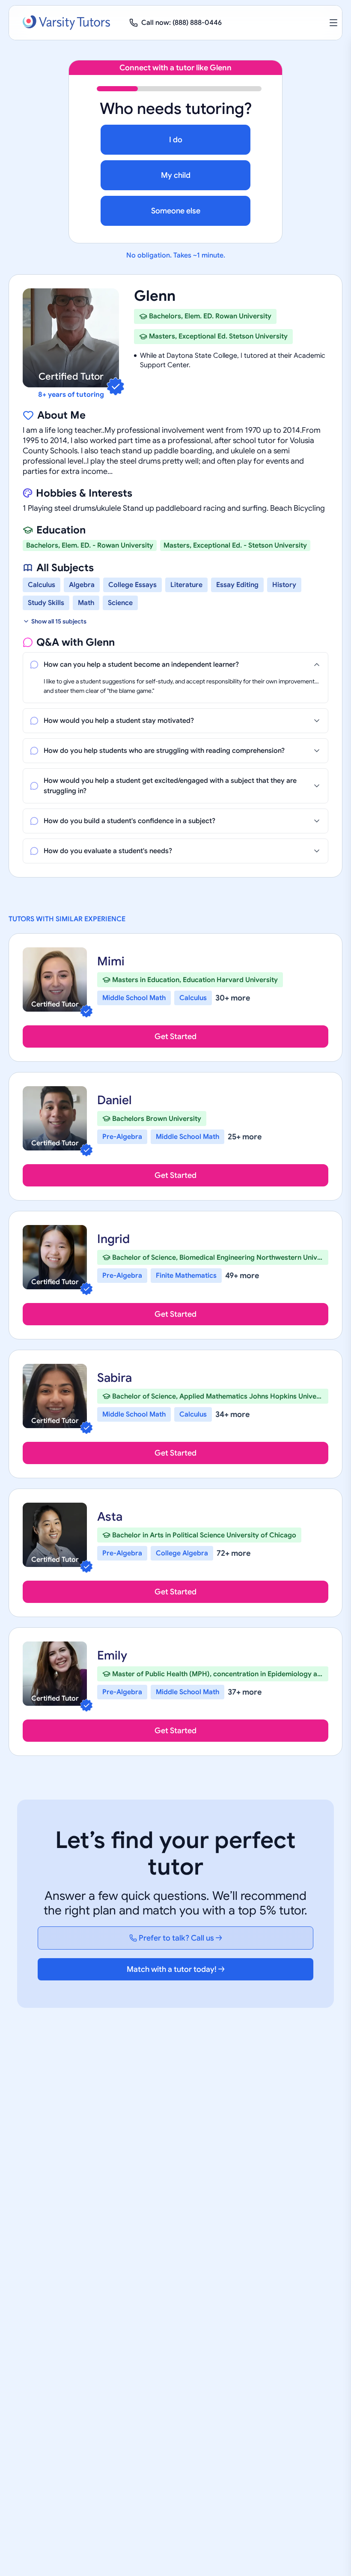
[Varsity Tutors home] (66, 23)
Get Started (175, 1036)
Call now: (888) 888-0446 (181, 23)
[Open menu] (333, 23)
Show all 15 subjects (59, 621)
